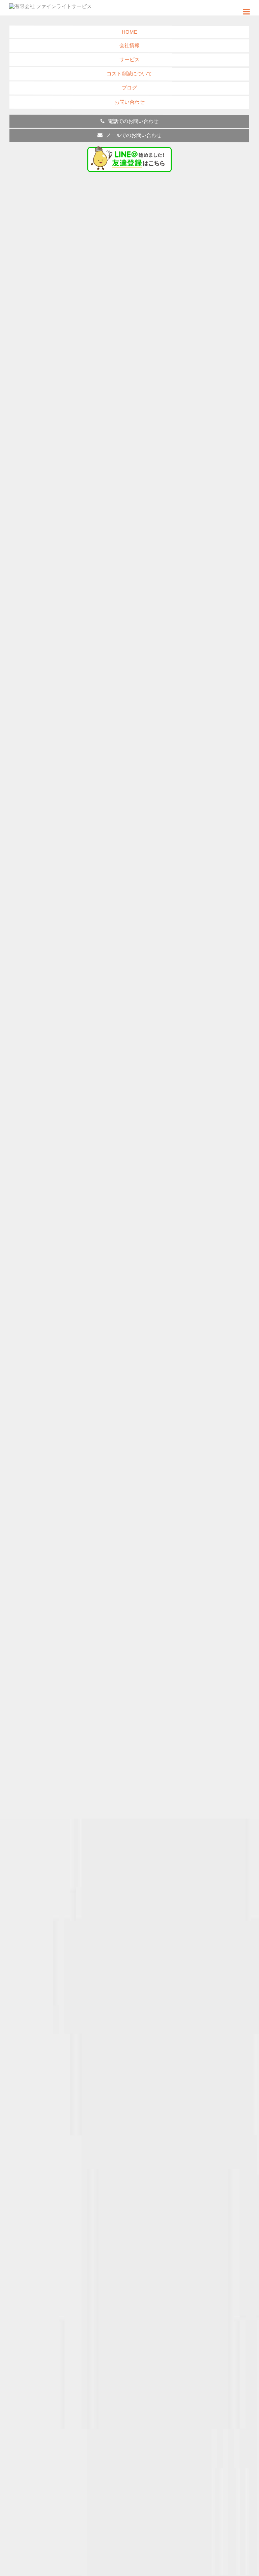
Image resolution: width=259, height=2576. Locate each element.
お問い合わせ (129, 102)
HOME (129, 32)
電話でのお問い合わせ (133, 121)
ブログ (129, 88)
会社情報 (129, 45)
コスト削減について (129, 74)
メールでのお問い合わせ (134, 135)
